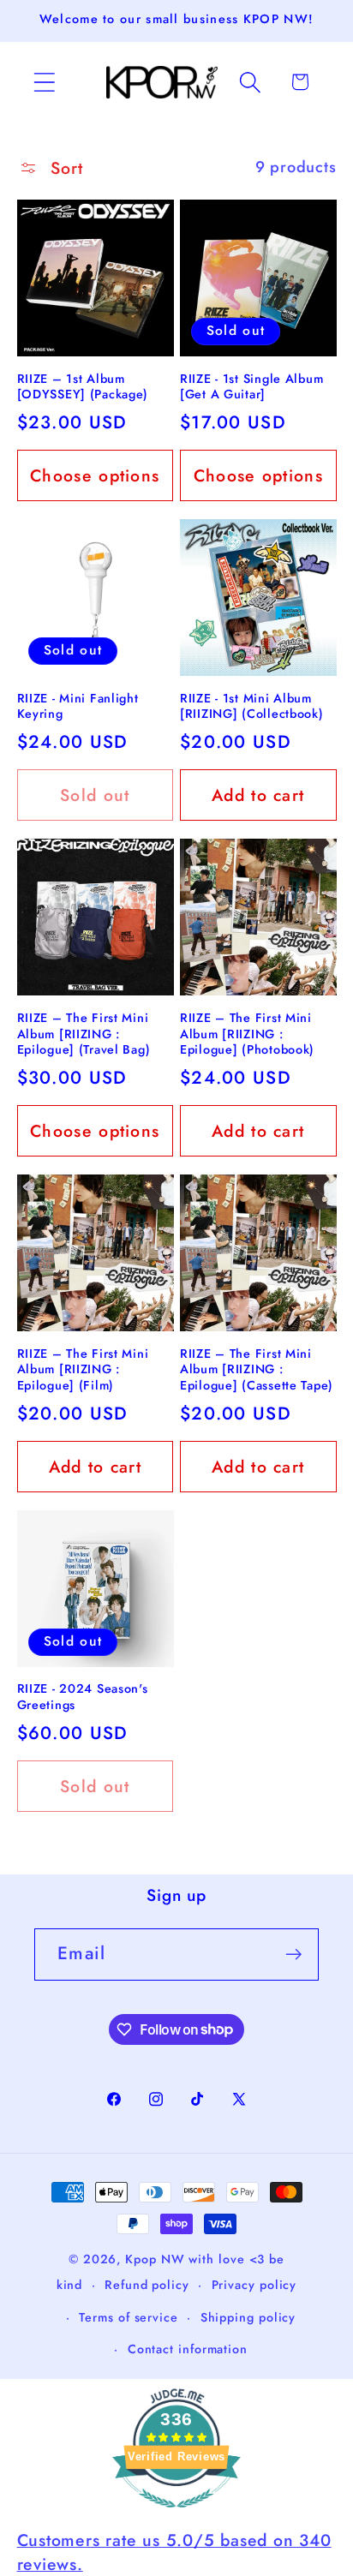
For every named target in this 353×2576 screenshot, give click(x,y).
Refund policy (147, 2285)
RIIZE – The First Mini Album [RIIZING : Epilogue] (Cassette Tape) (257, 1370)
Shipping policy (248, 2317)
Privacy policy (254, 2285)
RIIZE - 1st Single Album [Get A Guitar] (251, 387)
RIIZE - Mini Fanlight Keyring (78, 706)
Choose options (95, 475)
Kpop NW (155, 2259)
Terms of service (129, 2317)
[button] (44, 82)
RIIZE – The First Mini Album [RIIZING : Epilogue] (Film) (83, 1370)
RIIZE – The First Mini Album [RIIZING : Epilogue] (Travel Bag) (84, 1034)
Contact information (188, 2349)
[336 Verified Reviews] (176, 2515)
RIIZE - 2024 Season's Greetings (83, 1697)
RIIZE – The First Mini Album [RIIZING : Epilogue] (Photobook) (247, 1034)
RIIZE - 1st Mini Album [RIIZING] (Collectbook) (252, 706)
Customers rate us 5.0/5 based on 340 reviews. (174, 2552)
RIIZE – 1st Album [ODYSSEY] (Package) (83, 387)
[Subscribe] (293, 1954)
